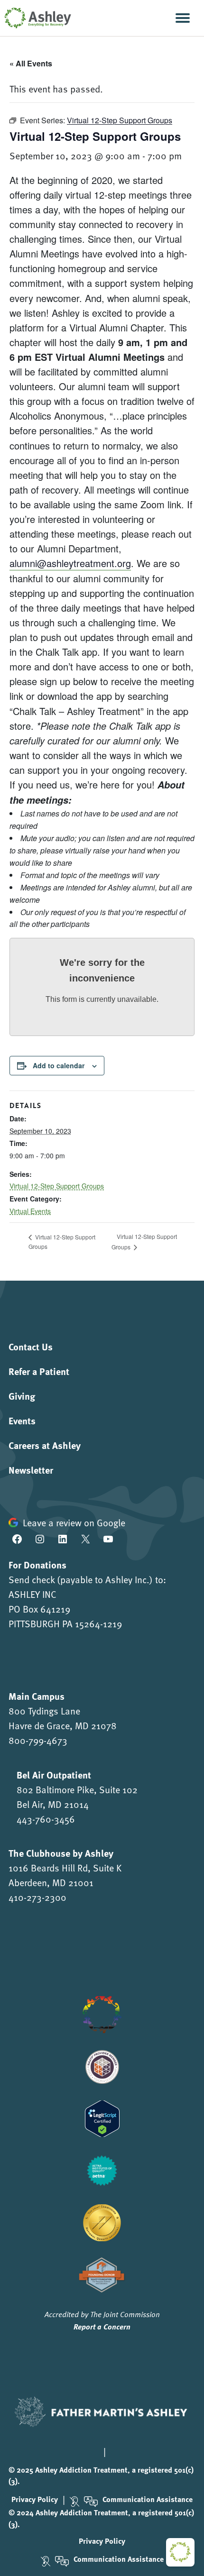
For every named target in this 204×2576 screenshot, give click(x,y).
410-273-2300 (37, 1897)
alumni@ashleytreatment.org (70, 563)
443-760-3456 (46, 1819)
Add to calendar (59, 1065)
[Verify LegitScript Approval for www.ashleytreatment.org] (102, 2117)
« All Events (31, 63)
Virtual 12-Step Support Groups (57, 1186)
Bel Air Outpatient (54, 1774)
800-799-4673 (38, 1740)
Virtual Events (30, 1211)
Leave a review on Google (74, 1522)
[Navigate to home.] (36, 18)
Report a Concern (102, 2326)
